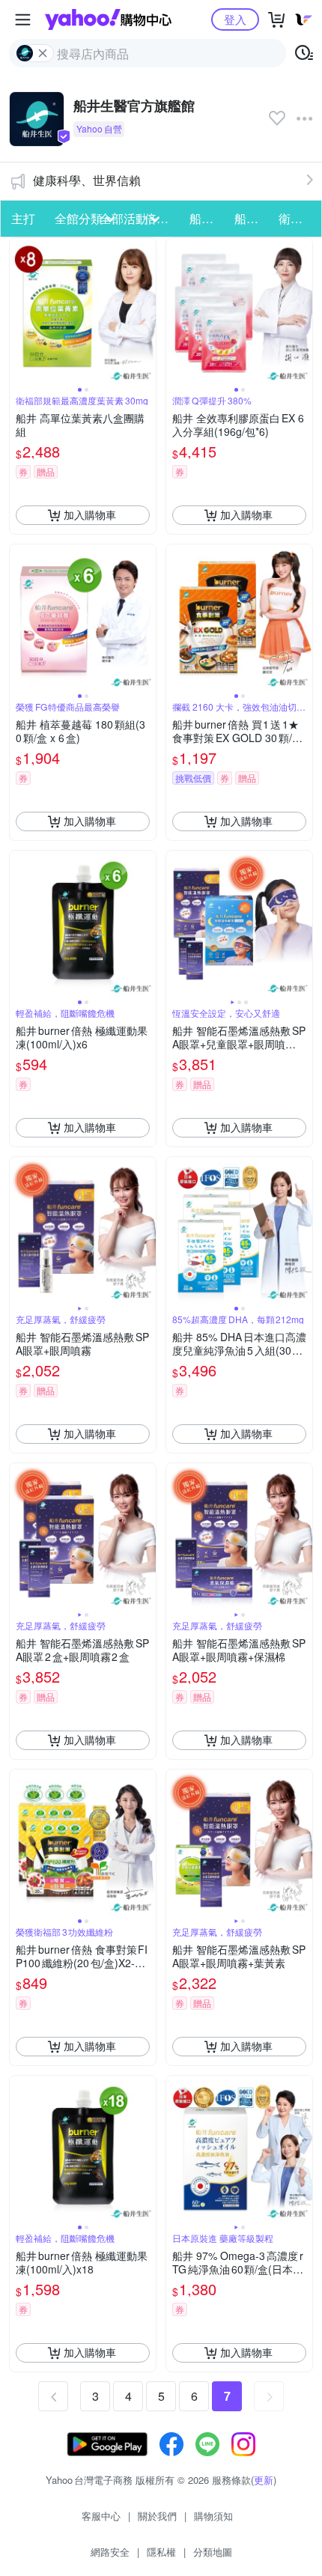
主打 (23, 218)
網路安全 (110, 2552)
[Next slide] (146, 311)
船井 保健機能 (207, 218)
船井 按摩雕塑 (252, 218)
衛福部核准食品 (297, 218)
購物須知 (213, 2516)
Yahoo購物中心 (108, 19)
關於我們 (157, 2516)
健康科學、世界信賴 (87, 180)
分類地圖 (213, 2552)
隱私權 (161, 2552)
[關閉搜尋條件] (43, 53)
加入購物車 (90, 514)
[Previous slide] (19, 311)
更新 (264, 2480)
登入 (235, 19)
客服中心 (101, 2516)
